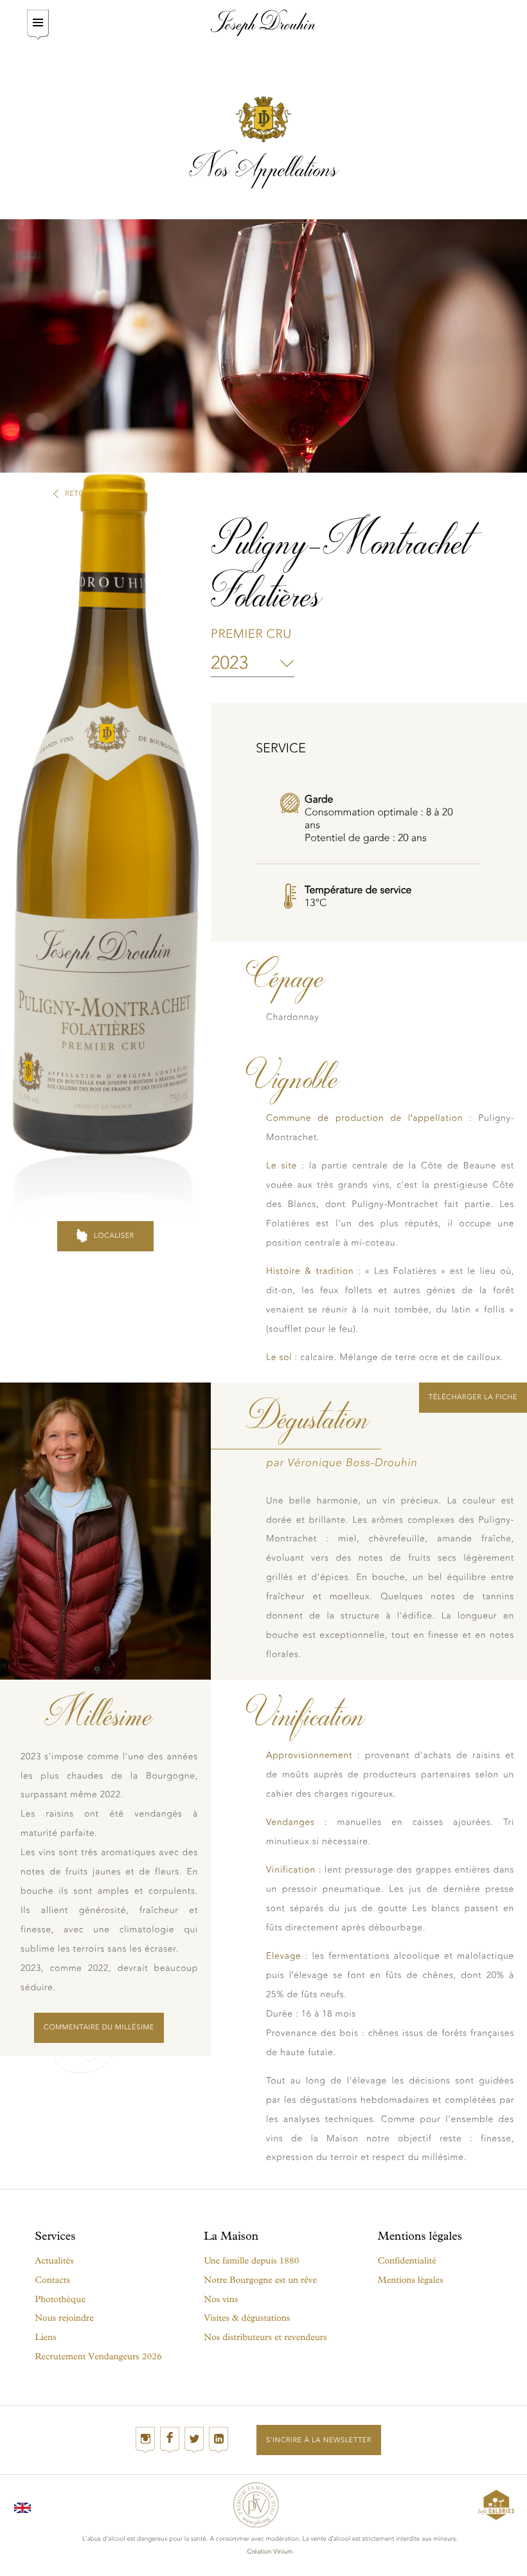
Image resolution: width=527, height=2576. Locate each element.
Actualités (54, 2261)
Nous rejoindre (64, 2318)
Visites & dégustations (247, 2318)
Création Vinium (270, 2552)
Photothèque (60, 2299)
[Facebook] (170, 2440)
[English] (22, 2505)
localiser (114, 1236)
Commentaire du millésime (99, 2027)
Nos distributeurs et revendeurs (265, 2337)
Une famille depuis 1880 (251, 2261)
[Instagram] (145, 2440)
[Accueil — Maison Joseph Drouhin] (263, 23)
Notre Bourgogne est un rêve (260, 2280)
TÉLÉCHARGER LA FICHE (473, 1397)
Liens (45, 2337)
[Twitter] (194, 2440)
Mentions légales (411, 2280)
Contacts (52, 2280)
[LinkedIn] (219, 2440)
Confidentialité (407, 2261)
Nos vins (221, 2299)
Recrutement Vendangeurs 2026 (98, 2356)
